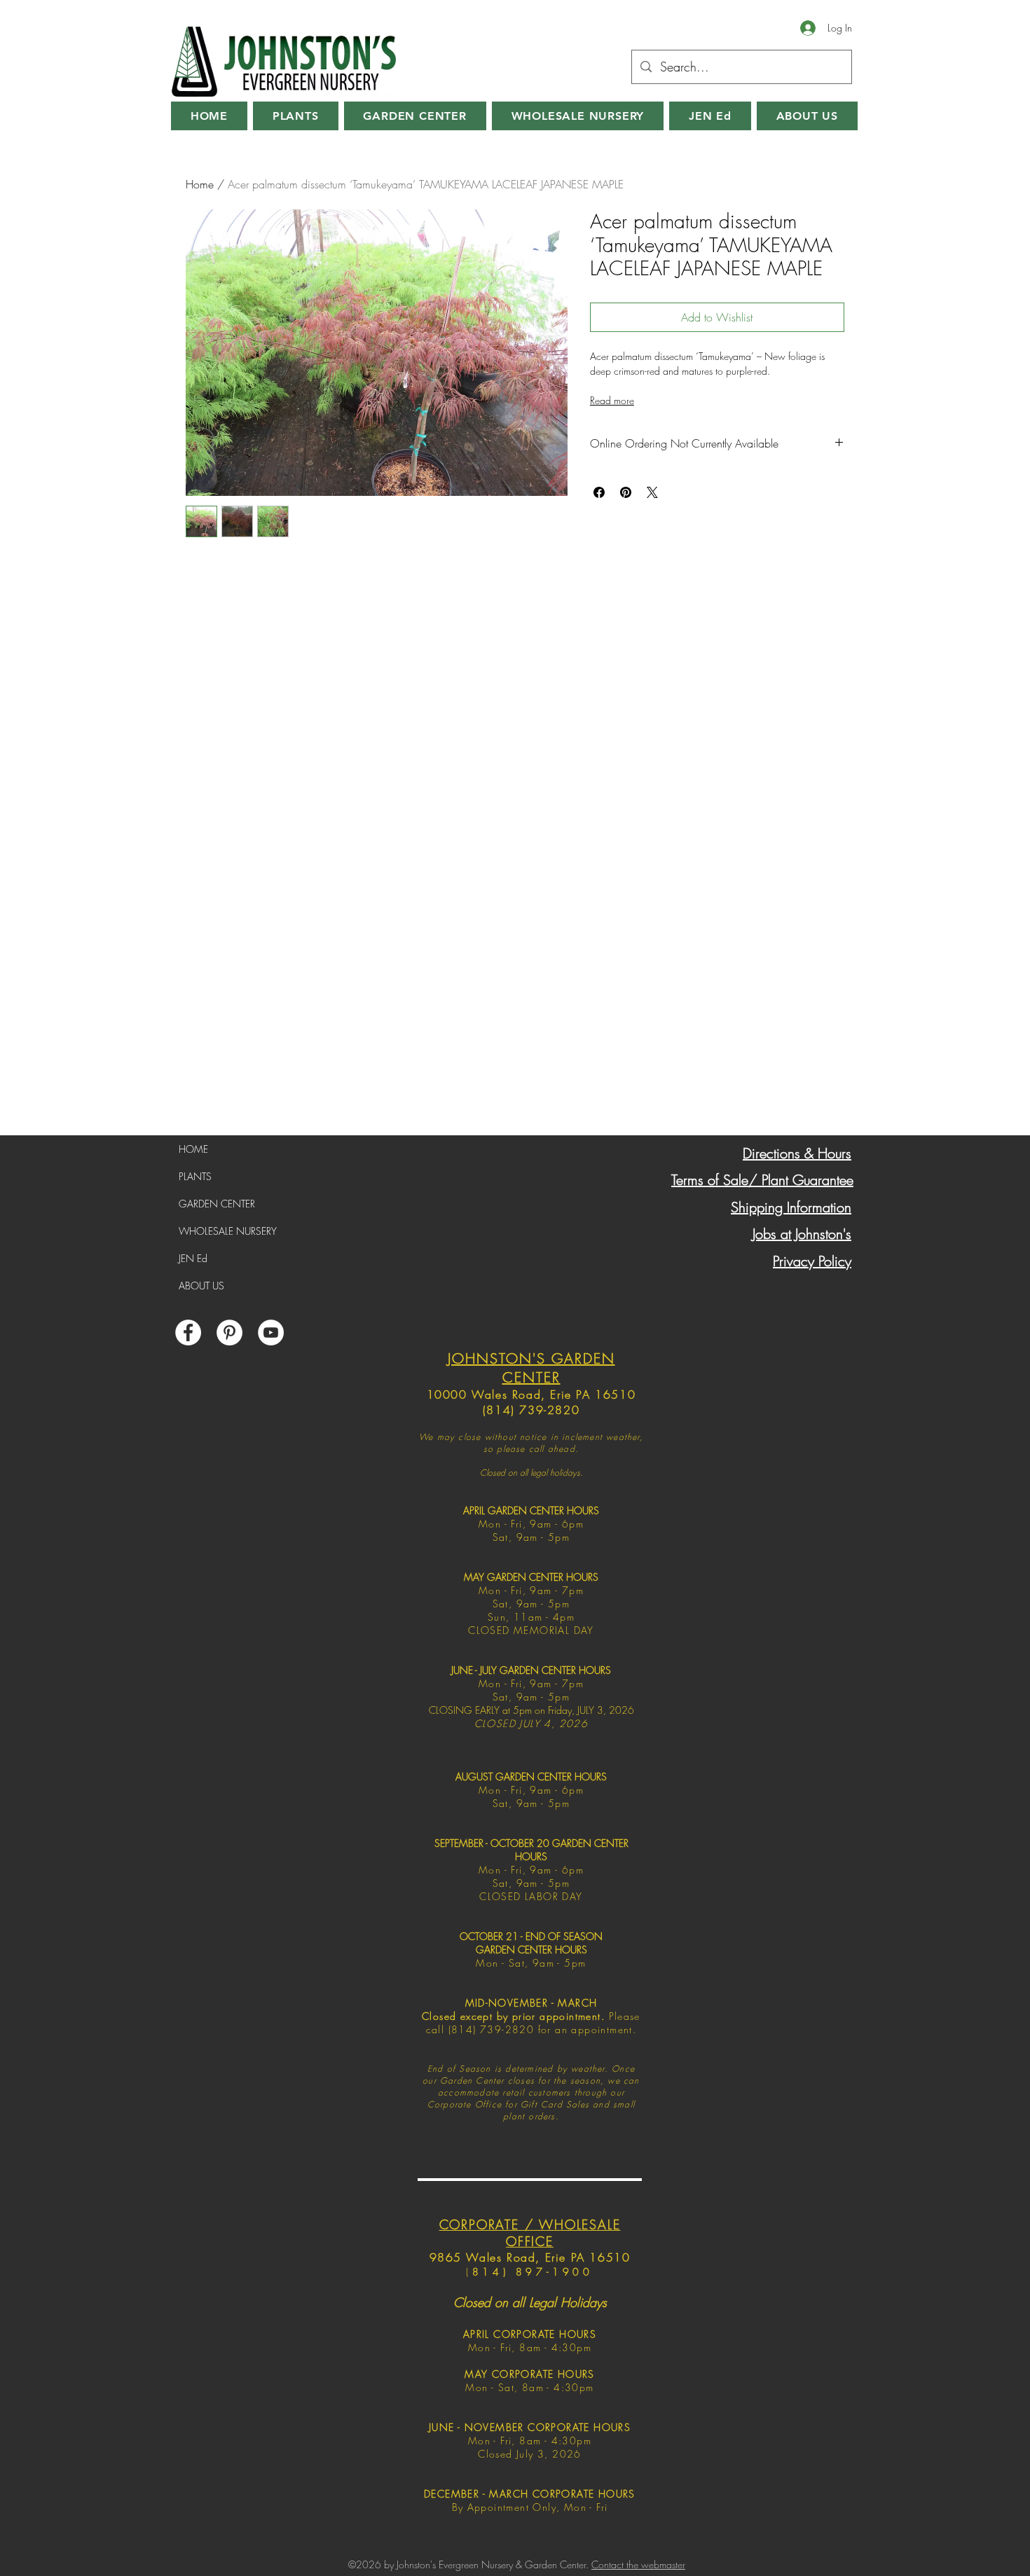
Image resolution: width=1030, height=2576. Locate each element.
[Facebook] (188, 1332)
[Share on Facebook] (599, 492)
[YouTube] (271, 1332)
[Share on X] (652, 492)
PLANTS (195, 1176)
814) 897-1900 (533, 2272)
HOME (193, 1149)
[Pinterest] (229, 1332)
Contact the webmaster (638, 2564)
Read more (612, 400)
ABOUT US (201, 1286)
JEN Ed (193, 1258)
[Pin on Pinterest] (626, 492)
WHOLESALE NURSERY (228, 1231)
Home (200, 184)
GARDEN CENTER (217, 1204)
